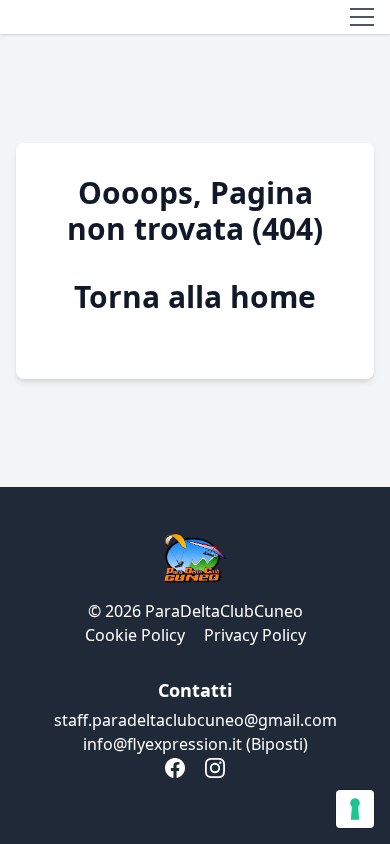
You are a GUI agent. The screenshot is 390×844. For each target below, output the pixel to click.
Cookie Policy (135, 635)
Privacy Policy (255, 635)
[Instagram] (215, 768)
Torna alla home (195, 296)
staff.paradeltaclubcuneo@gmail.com (195, 720)
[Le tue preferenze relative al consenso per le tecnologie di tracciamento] (355, 809)
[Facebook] (175, 768)
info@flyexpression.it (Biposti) (195, 744)
